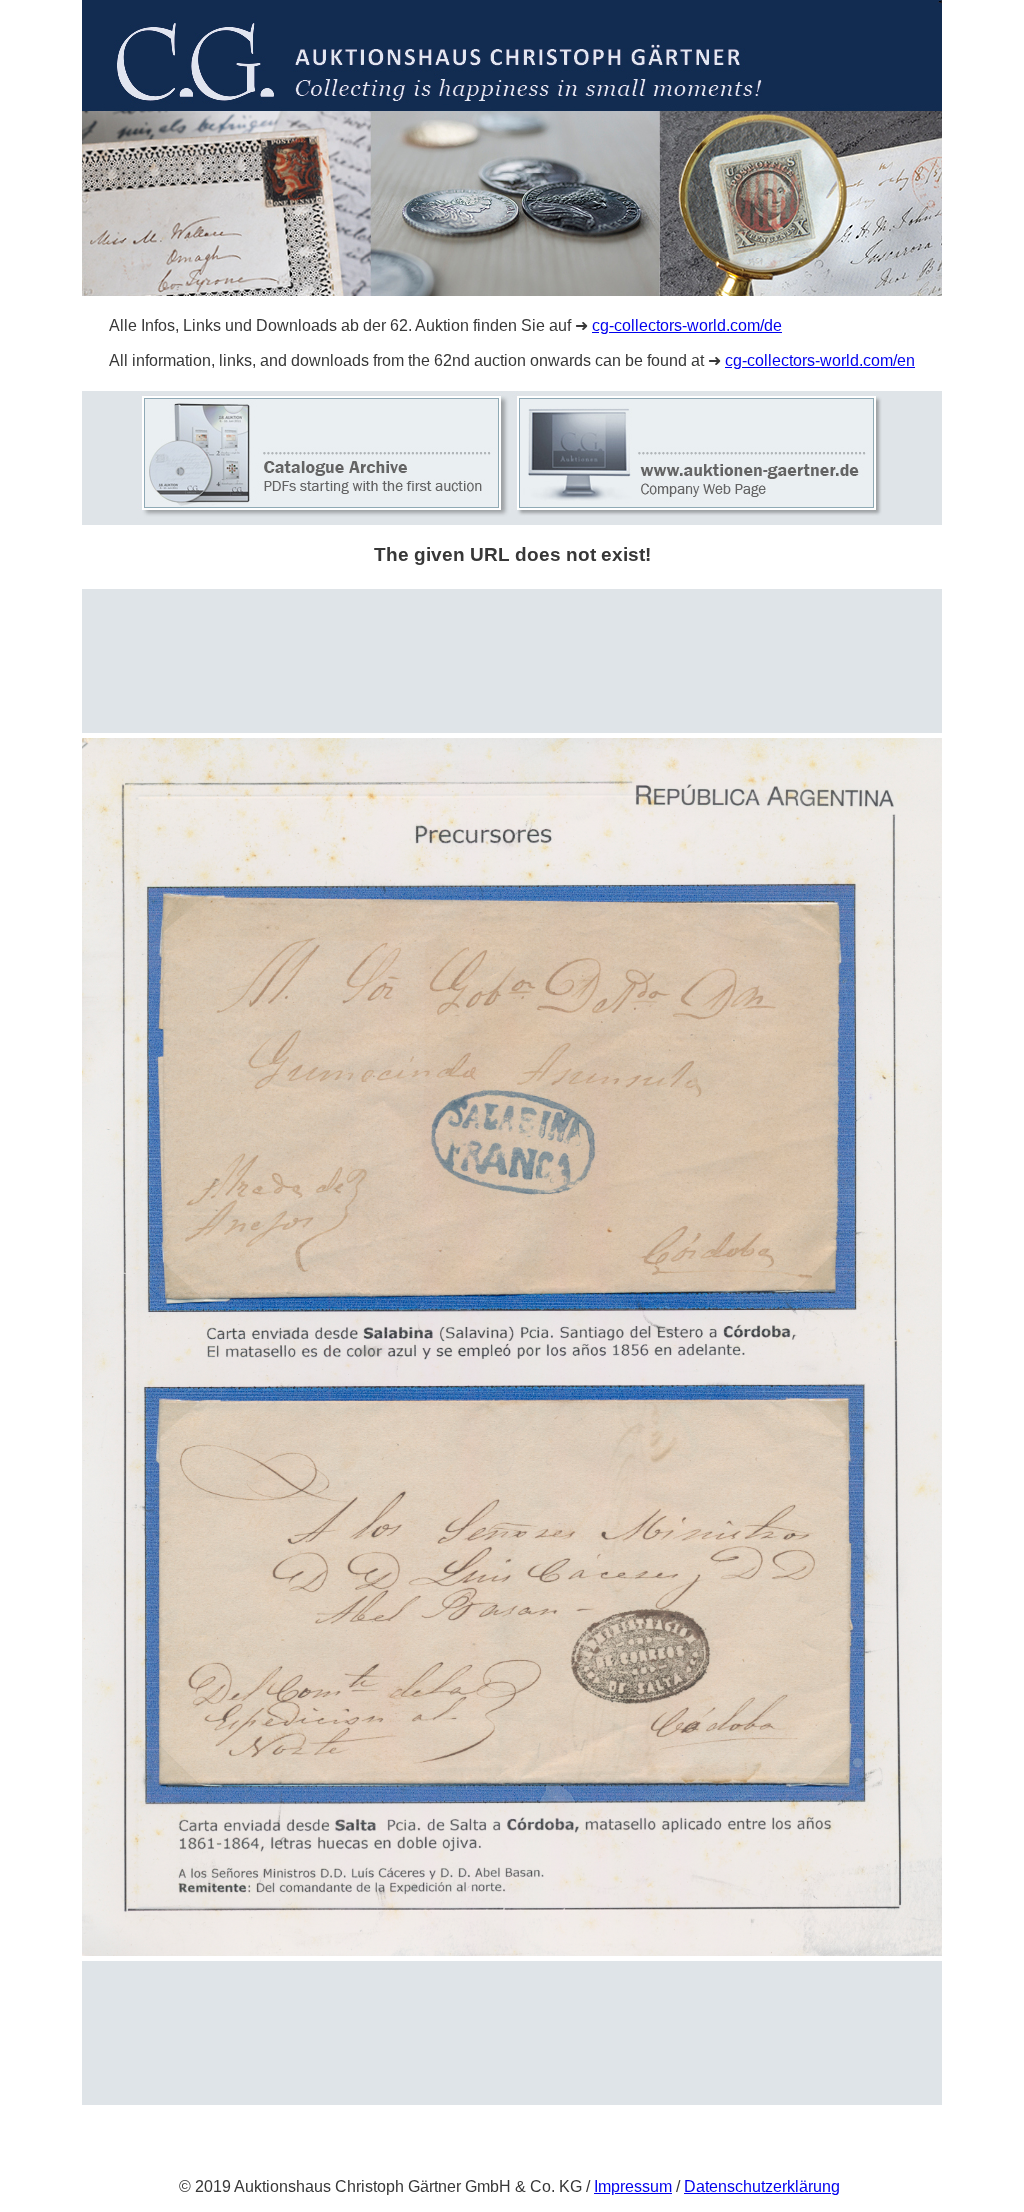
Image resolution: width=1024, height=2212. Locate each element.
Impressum (633, 2186)
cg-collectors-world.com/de (687, 325)
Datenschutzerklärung (762, 2186)
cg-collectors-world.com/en (820, 360)
